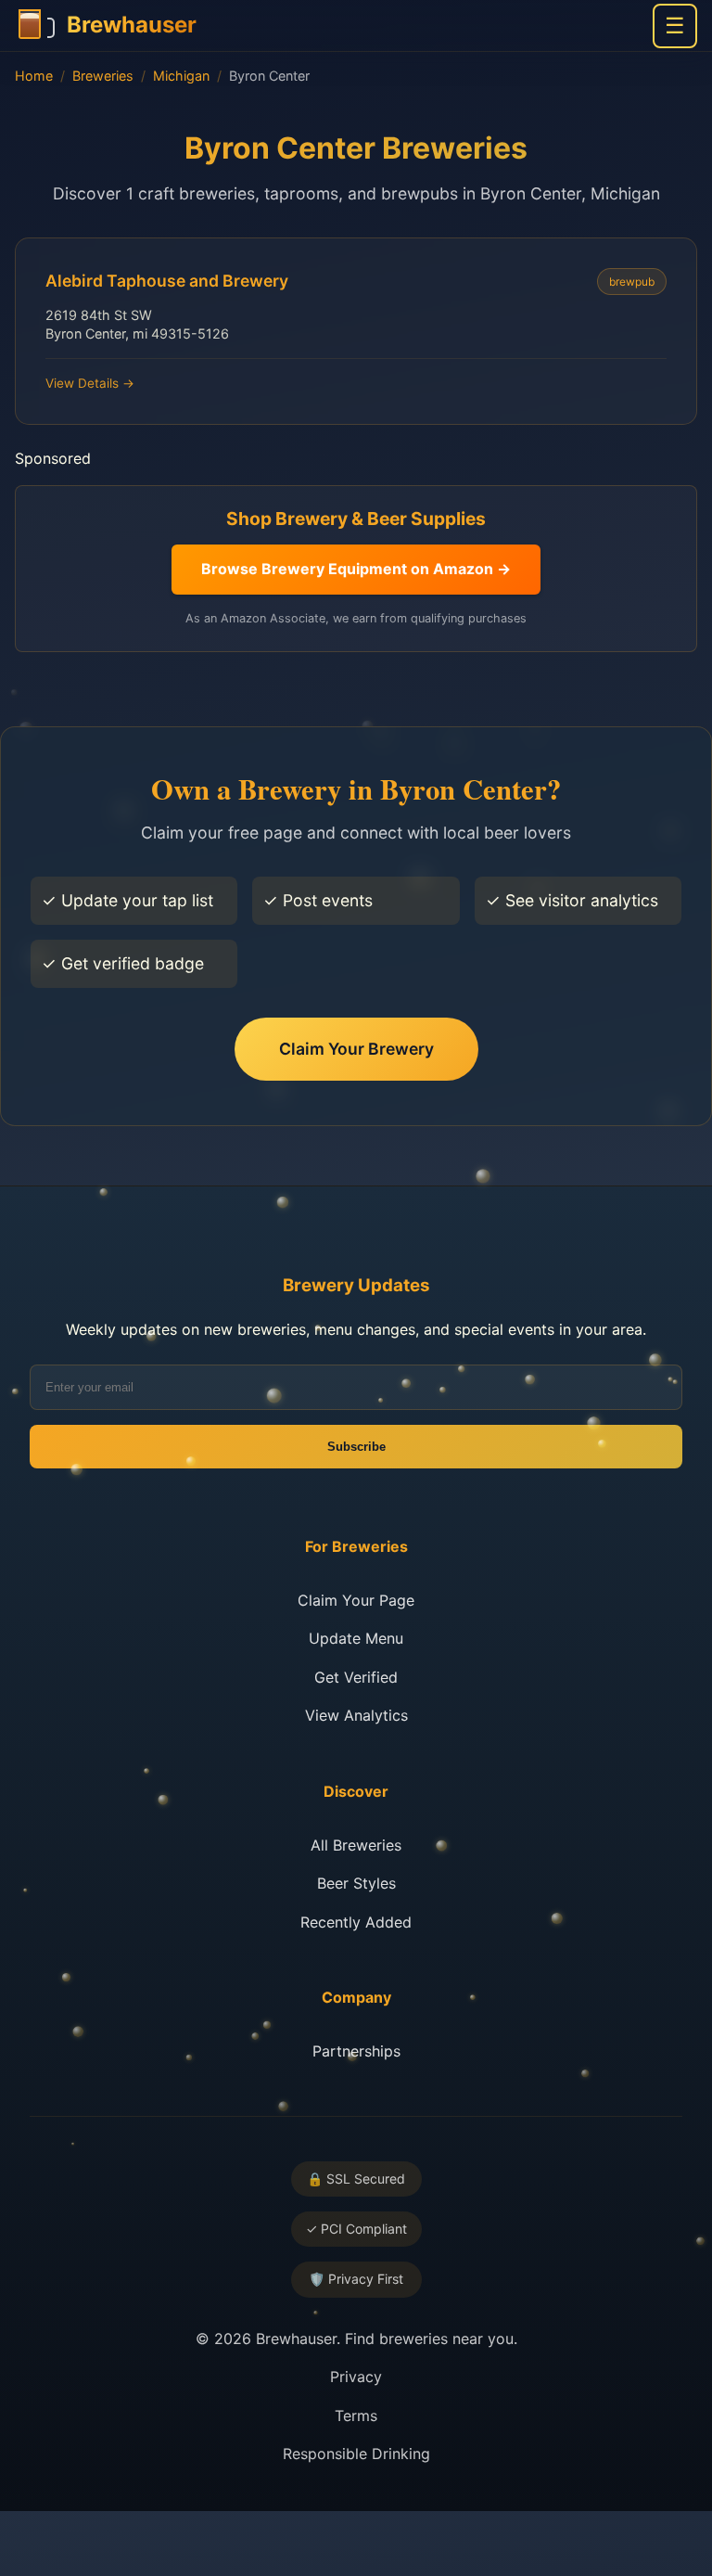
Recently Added (356, 1922)
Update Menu (356, 1638)
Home (34, 76)
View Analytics (356, 1715)
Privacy (356, 2377)
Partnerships (356, 2051)
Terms (356, 2416)
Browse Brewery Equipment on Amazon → (356, 569)
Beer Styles (356, 1883)
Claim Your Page (356, 1600)
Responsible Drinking (356, 2454)
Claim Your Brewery (356, 1049)
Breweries (103, 76)
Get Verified (356, 1677)
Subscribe (356, 1447)
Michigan (181, 76)
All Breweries (356, 1845)
